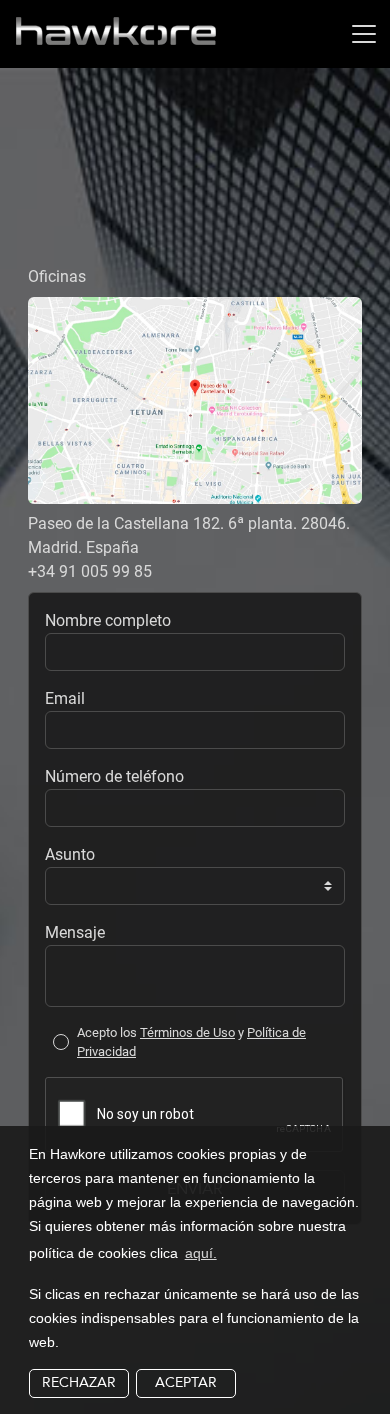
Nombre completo (108, 620)
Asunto (70, 854)
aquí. (201, 1253)
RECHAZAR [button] (79, 1382)
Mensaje (75, 932)
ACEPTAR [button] (186, 1382)
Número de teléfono (114, 776)
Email (65, 698)
